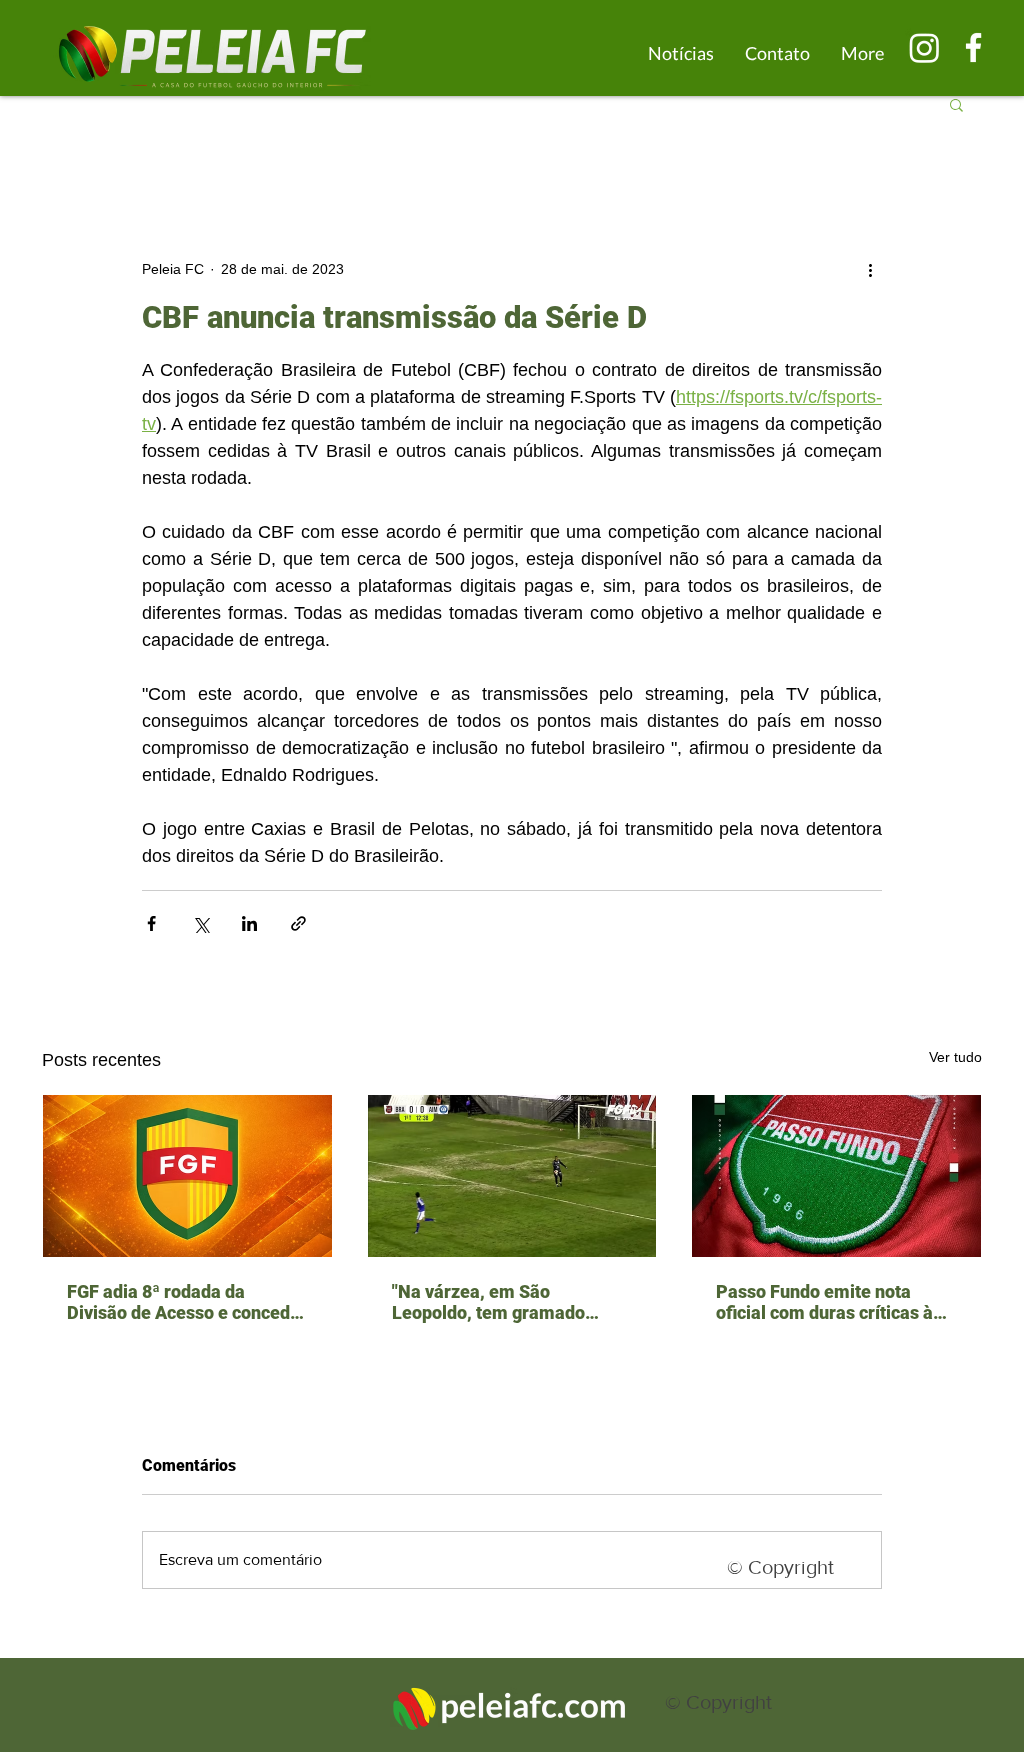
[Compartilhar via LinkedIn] (249, 923)
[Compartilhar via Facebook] (151, 923)
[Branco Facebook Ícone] (973, 47)
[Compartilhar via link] (298, 923)
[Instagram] (924, 47)
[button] (956, 104)
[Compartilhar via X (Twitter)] (200, 923)
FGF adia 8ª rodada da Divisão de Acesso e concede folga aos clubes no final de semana (183, 1302)
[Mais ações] (870, 269)
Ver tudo (955, 1057)
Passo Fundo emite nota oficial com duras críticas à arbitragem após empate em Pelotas (831, 1302)
